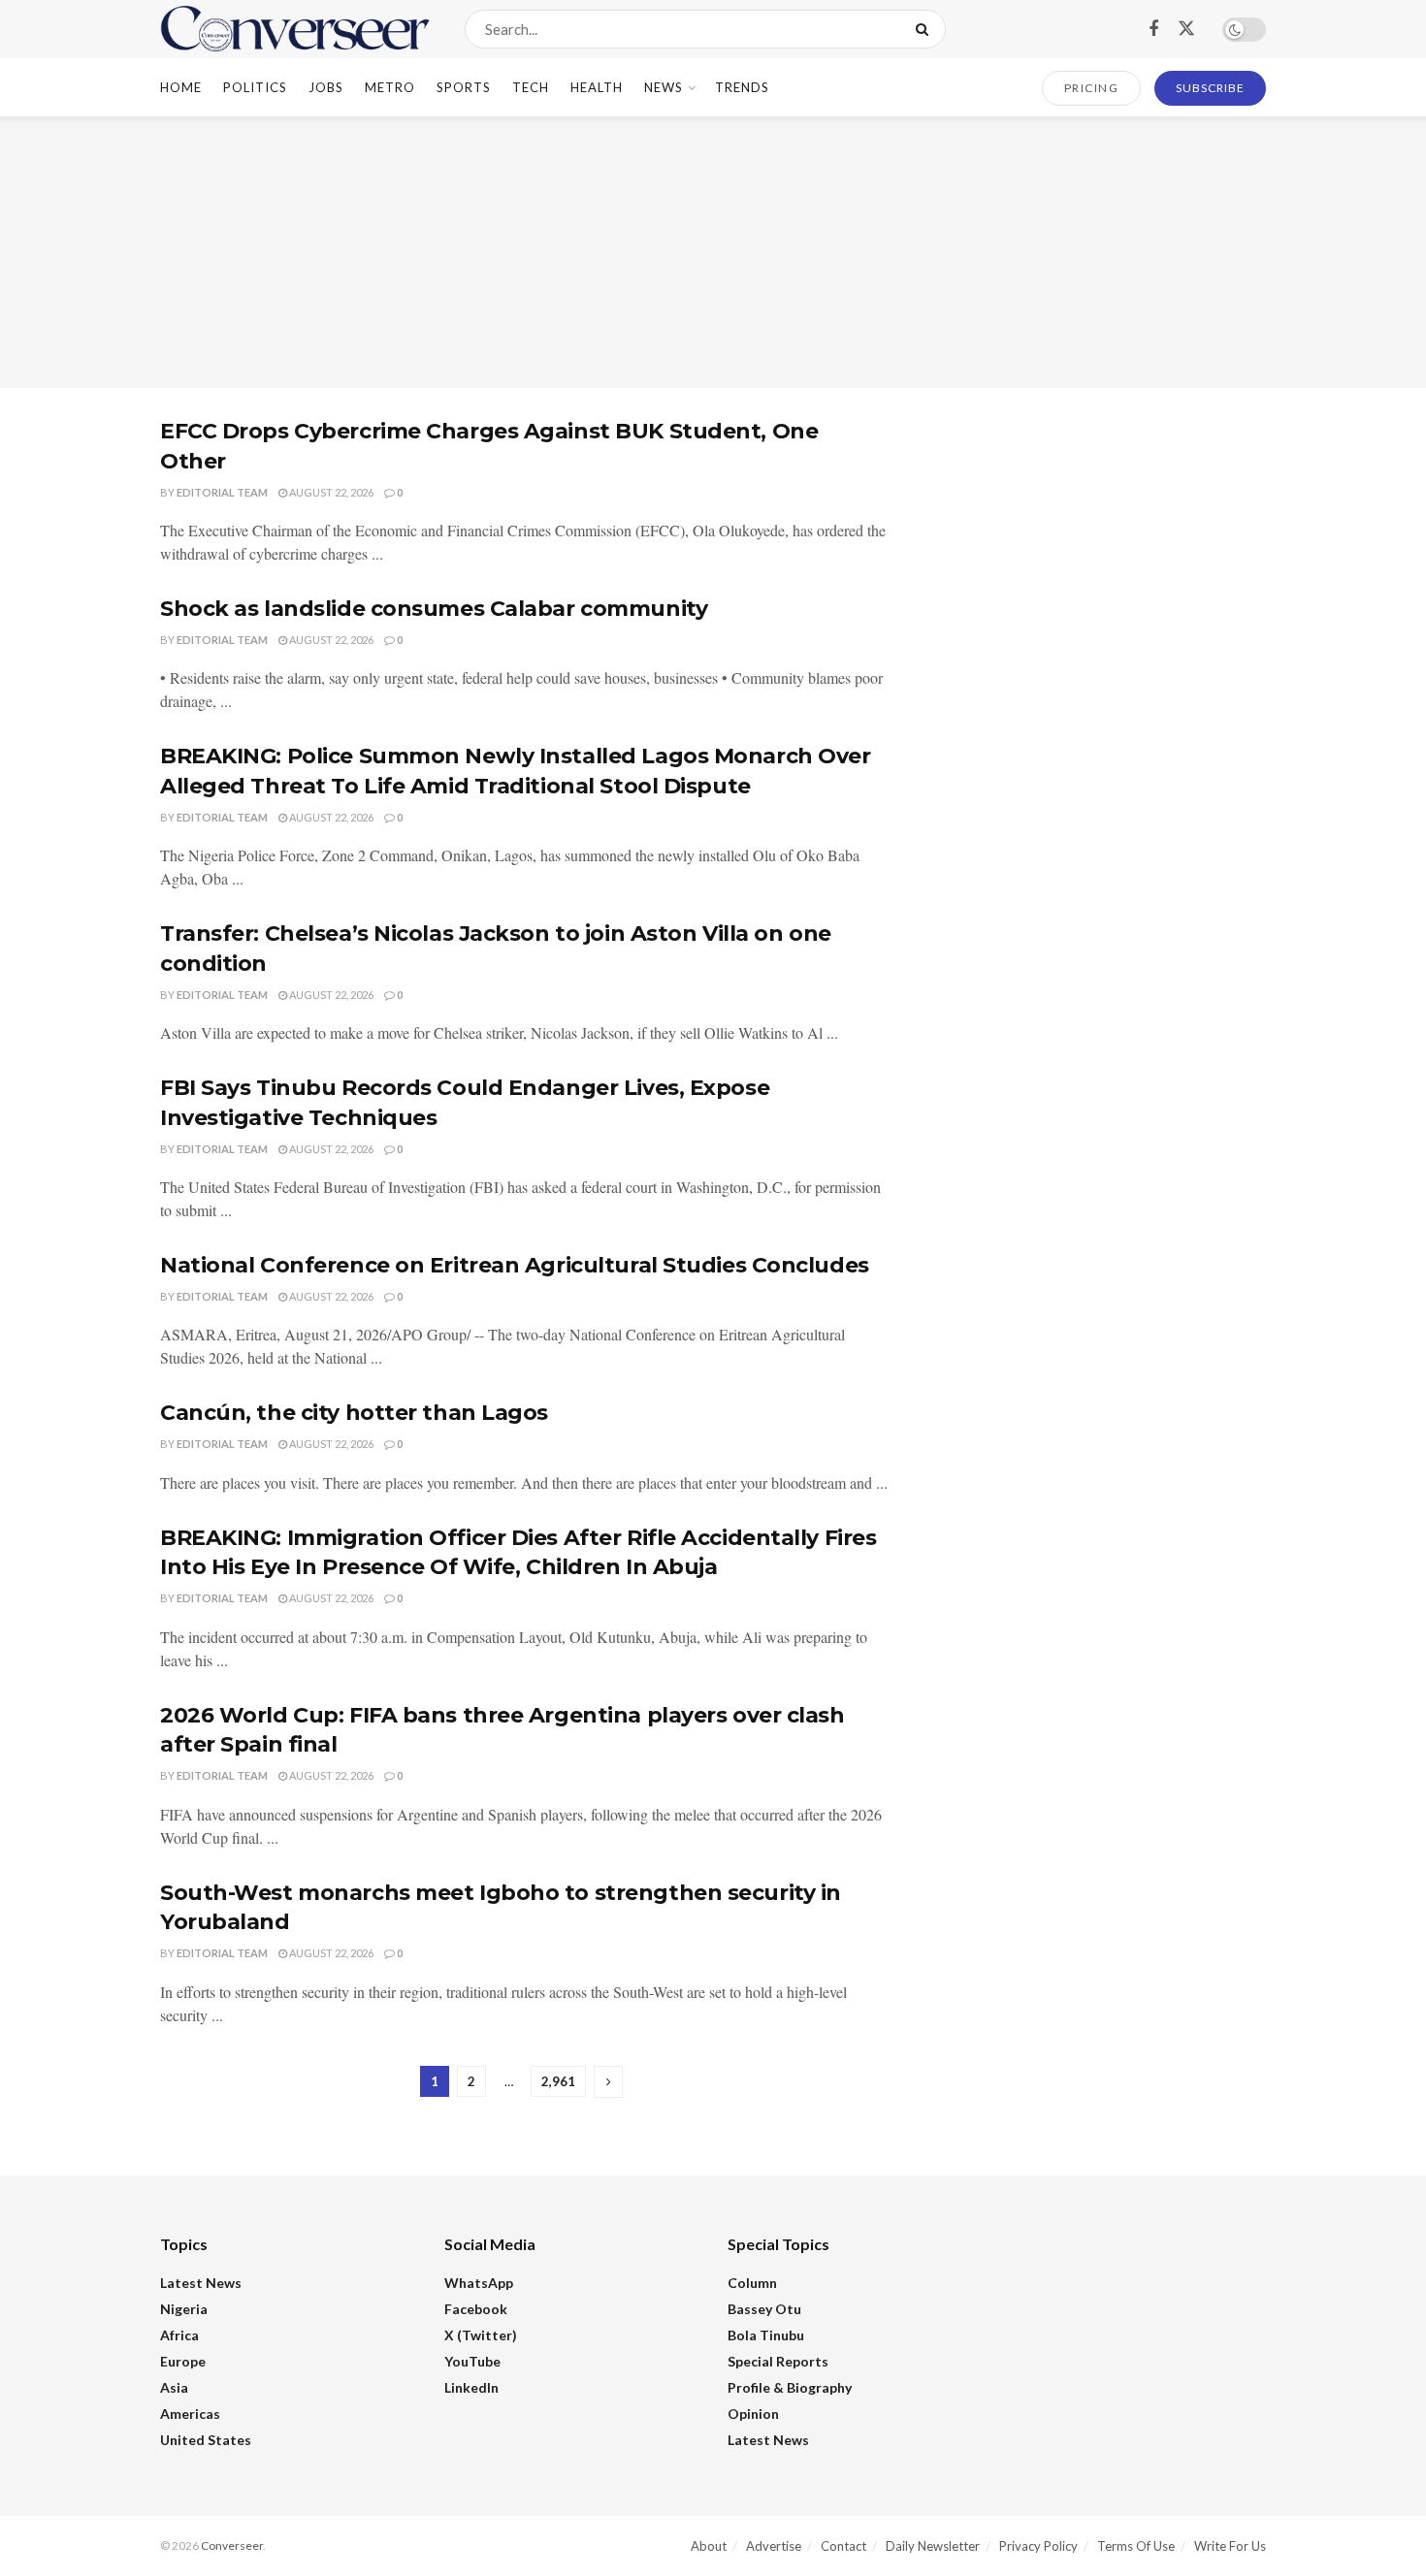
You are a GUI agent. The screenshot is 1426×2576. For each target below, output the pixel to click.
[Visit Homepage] (295, 29)
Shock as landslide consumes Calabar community (434, 609)
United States (206, 2440)
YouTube (472, 2361)
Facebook (476, 2309)
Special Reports (778, 2361)
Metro (390, 87)
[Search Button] (926, 29)
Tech (531, 87)
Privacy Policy (1038, 2546)
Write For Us (1230, 2546)
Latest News (201, 2283)
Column (752, 2283)
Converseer (232, 2545)
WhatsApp (479, 2283)
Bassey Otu (764, 2309)
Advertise (774, 2546)
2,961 (558, 2081)
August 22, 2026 (330, 492)
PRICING (1092, 88)
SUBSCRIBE (1210, 88)
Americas (190, 2414)
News (664, 87)
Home (181, 87)
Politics (255, 87)
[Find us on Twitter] (1186, 29)
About (709, 2546)
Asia (174, 2387)
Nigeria (184, 2309)
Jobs (326, 87)
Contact (843, 2546)
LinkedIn (471, 2387)
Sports (464, 87)
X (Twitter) (481, 2335)
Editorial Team (222, 492)
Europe (183, 2361)
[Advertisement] (713, 252)
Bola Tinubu (766, 2335)
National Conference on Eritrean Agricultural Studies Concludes (515, 1265)
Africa (179, 2335)
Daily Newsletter (933, 2546)
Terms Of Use (1136, 2546)
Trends (742, 87)
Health (597, 87)
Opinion (753, 2414)
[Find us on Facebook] (1153, 30)
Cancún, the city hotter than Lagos (354, 1413)
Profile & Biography (790, 2387)
